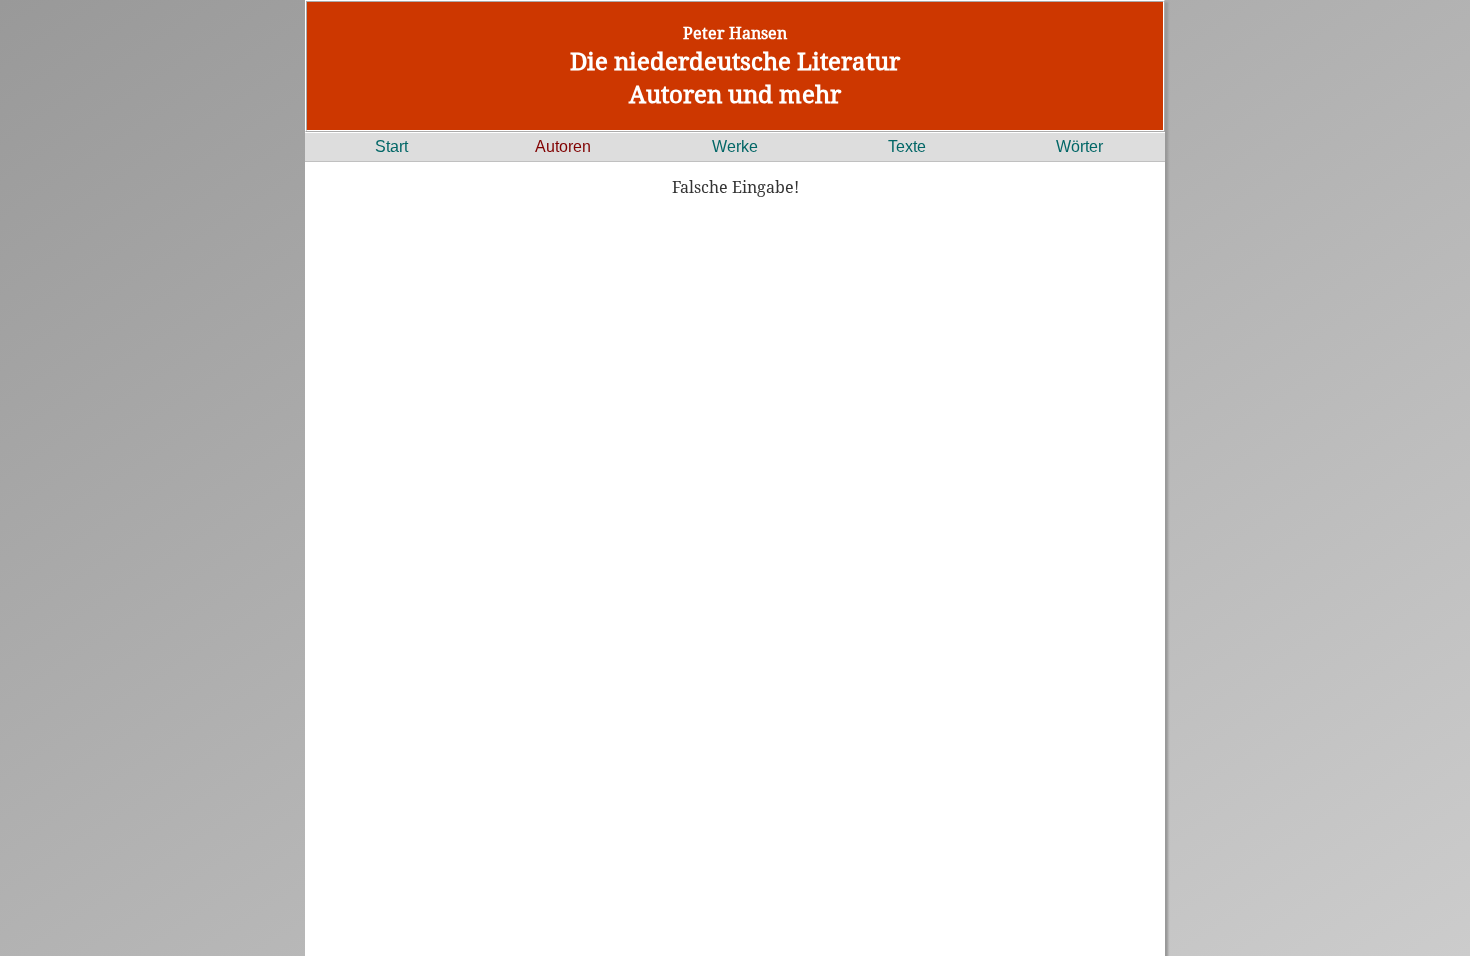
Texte (907, 146)
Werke (735, 146)
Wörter (1079, 146)
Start (391, 146)
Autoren (563, 146)
